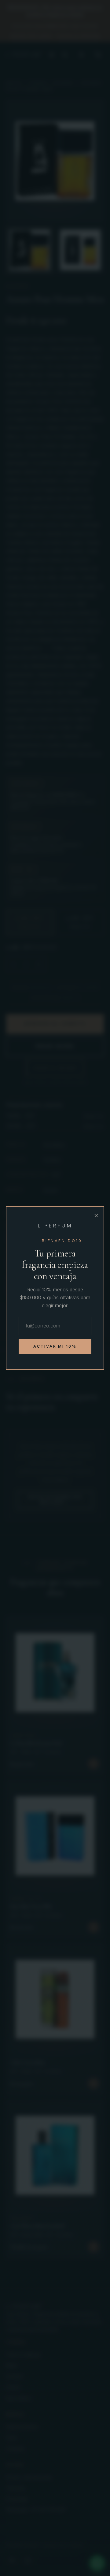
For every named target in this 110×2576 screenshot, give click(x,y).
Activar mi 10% (55, 1346)
